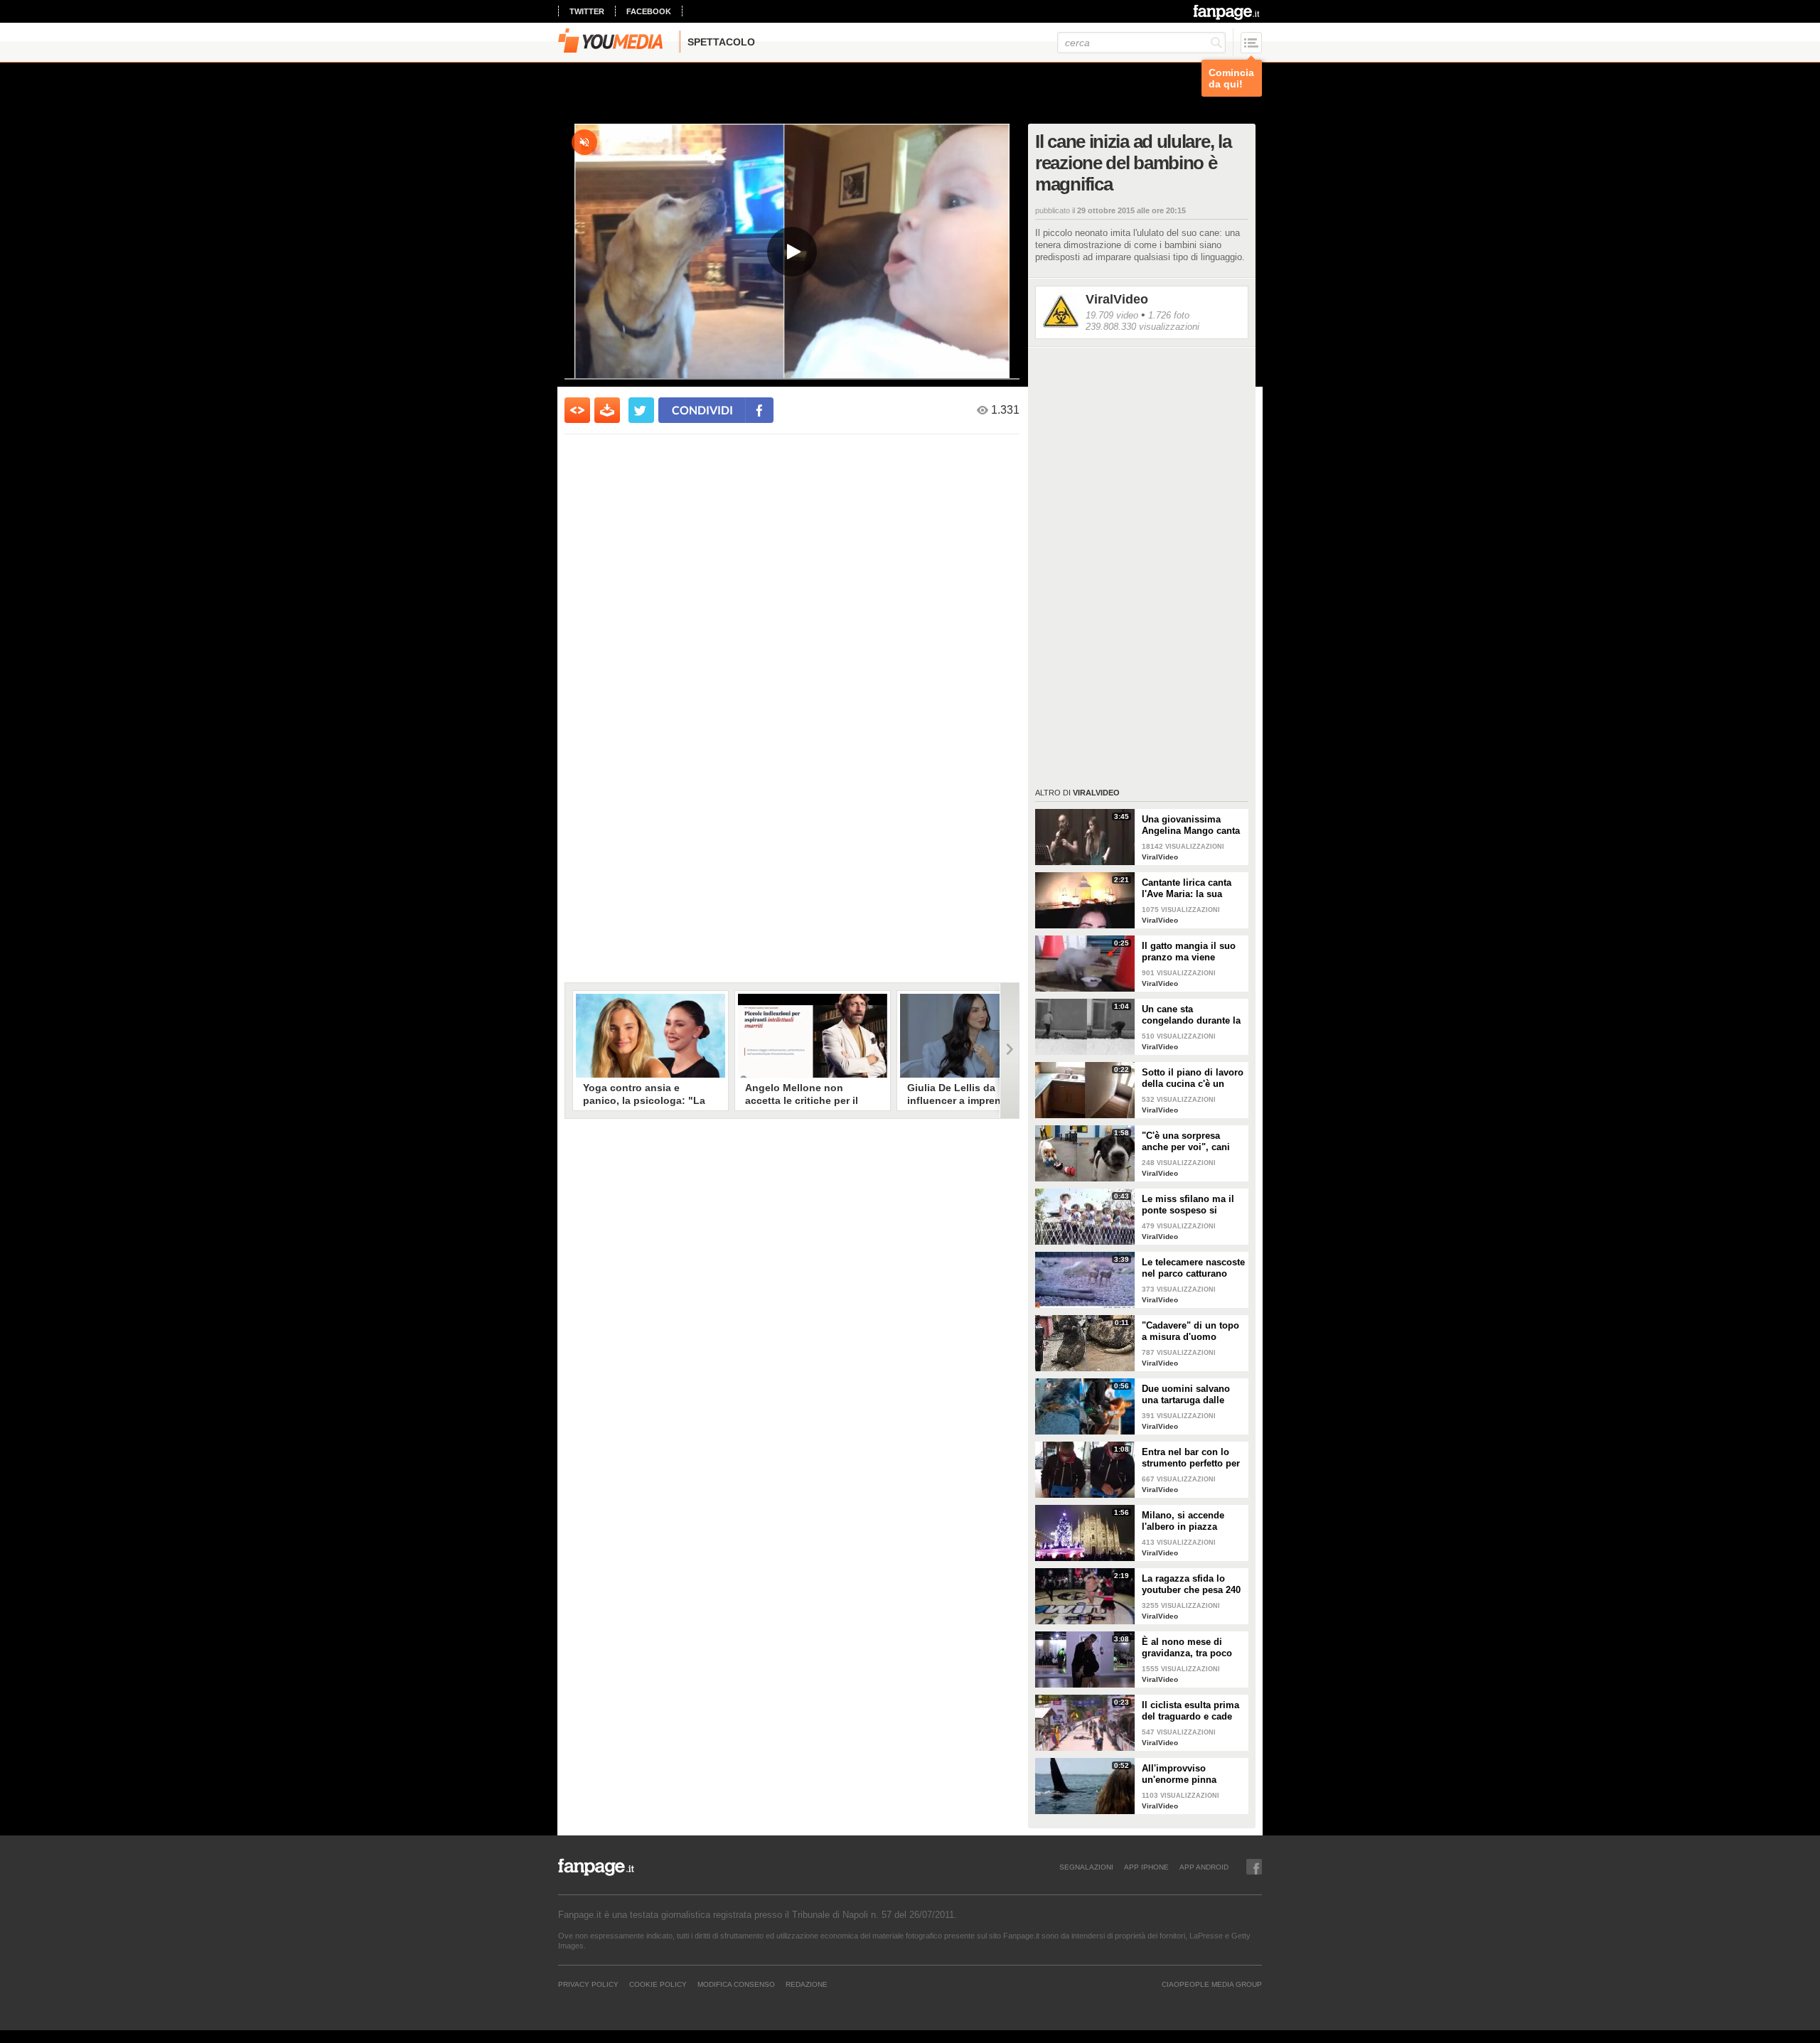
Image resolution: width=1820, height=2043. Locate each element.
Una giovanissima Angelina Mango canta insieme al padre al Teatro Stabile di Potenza (1191, 825)
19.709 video (1112, 315)
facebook (649, 11)
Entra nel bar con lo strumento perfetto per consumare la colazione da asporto (1191, 1458)
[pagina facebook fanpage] (1254, 1867)
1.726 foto (1169, 315)
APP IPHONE (1146, 1867)
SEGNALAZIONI (1086, 1867)
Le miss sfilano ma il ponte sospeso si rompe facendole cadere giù (1188, 1205)
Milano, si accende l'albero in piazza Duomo (1183, 1521)
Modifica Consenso (736, 1984)
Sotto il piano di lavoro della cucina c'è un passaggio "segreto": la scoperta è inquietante (1193, 1078)
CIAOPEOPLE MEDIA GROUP (1212, 1984)
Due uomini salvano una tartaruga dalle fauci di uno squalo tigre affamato (1186, 1395)
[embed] (577, 410)
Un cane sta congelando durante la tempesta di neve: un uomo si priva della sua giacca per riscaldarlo (1191, 1015)
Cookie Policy (658, 1984)
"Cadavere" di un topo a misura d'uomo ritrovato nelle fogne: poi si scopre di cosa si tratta (1193, 1331)
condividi (702, 410)
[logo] (1227, 12)
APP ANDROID (1204, 1867)
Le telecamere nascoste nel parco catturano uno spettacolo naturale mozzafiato (1193, 1268)
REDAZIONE (807, 1984)
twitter (587, 11)
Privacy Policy (588, 1984)
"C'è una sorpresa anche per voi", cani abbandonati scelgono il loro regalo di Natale (1191, 1142)
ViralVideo (1117, 299)
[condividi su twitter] (641, 410)
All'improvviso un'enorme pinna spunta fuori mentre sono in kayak (1185, 1774)
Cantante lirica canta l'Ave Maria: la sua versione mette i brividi (1193, 889)
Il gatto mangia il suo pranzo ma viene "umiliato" (1189, 952)
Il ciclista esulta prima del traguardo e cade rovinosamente (1190, 1711)
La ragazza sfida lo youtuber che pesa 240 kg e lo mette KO (1191, 1584)
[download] (607, 410)
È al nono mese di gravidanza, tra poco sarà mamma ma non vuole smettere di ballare (1188, 1648)
